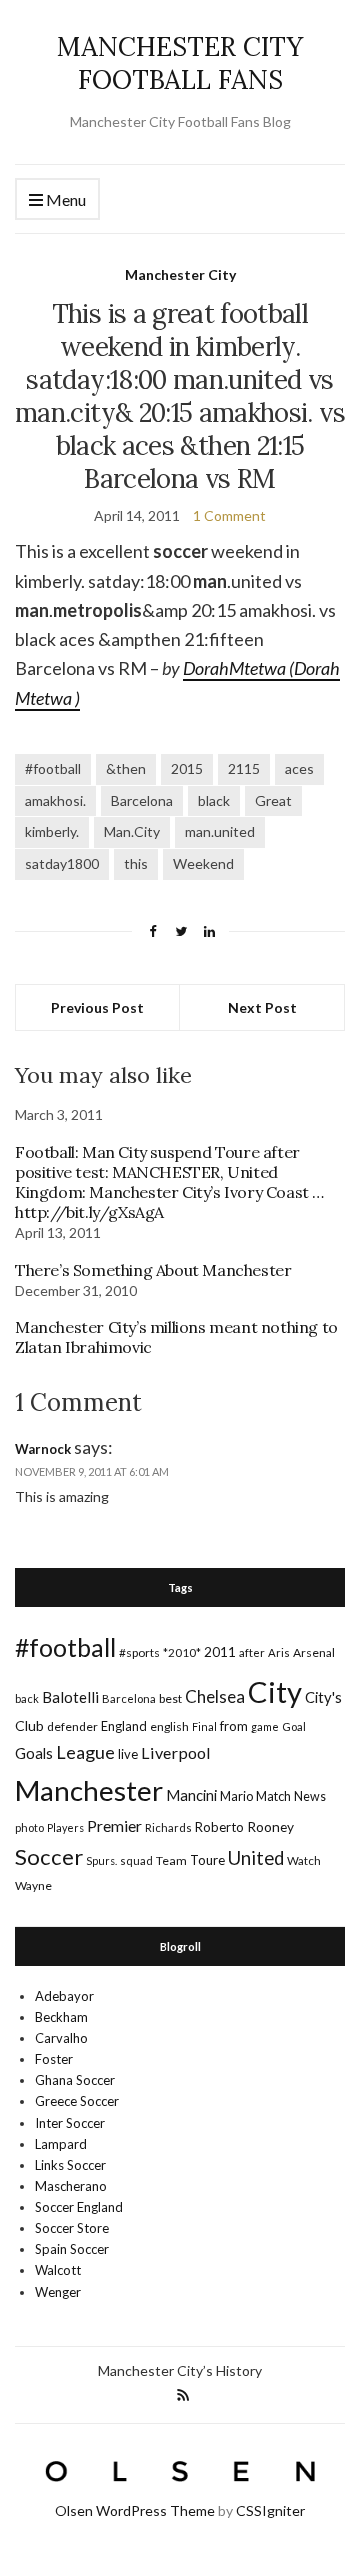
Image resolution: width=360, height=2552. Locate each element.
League (85, 1752)
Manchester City (180, 274)
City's (323, 1697)
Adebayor (64, 1996)
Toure (207, 1860)
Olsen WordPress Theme (135, 2510)
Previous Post (97, 1007)
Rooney (270, 1826)
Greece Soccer (77, 2101)
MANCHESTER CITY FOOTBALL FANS (180, 63)
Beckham (61, 2017)
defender (72, 1726)
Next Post (262, 1007)
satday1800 (62, 863)
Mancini (191, 1795)
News (310, 1796)
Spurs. (101, 1860)
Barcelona (142, 800)
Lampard (61, 2144)
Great (273, 800)
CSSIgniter (270, 2510)
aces (299, 768)
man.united (220, 831)
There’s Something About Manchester (153, 1270)
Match (273, 1796)
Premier (114, 1825)
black (214, 800)
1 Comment (229, 515)
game (265, 1726)
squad (136, 1860)
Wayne (33, 1885)
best (170, 1698)
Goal (294, 1726)
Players (65, 1827)
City (275, 1691)
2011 (220, 1651)
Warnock (43, 1449)
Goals (34, 1753)
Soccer (49, 1856)
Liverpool (176, 1752)
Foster (54, 2059)
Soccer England (79, 2207)
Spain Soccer (72, 2249)
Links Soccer (70, 2165)
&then (126, 768)
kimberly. (52, 831)
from (234, 1726)
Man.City (132, 831)
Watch (304, 1860)
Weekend (203, 863)
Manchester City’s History (180, 2370)
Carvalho (61, 2038)
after (252, 1652)
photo (29, 1827)
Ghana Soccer (75, 2080)
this (136, 863)
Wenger (58, 2292)
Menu (64, 199)
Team (171, 1860)
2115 (244, 768)
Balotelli (70, 1697)
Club (29, 1725)
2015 (187, 768)
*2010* (182, 1652)
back (27, 1698)
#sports (139, 1652)
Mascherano (71, 2186)
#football (53, 768)
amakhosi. (55, 800)
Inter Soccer (70, 2123)
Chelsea (215, 1696)
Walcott (58, 2270)
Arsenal (314, 1652)
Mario (236, 1796)
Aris (279, 1652)
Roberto (219, 1827)
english (169, 1726)
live (128, 1754)
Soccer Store (72, 2228)
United (256, 1858)
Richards (168, 1827)
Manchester (89, 1790)
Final (204, 1726)
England (124, 1726)
